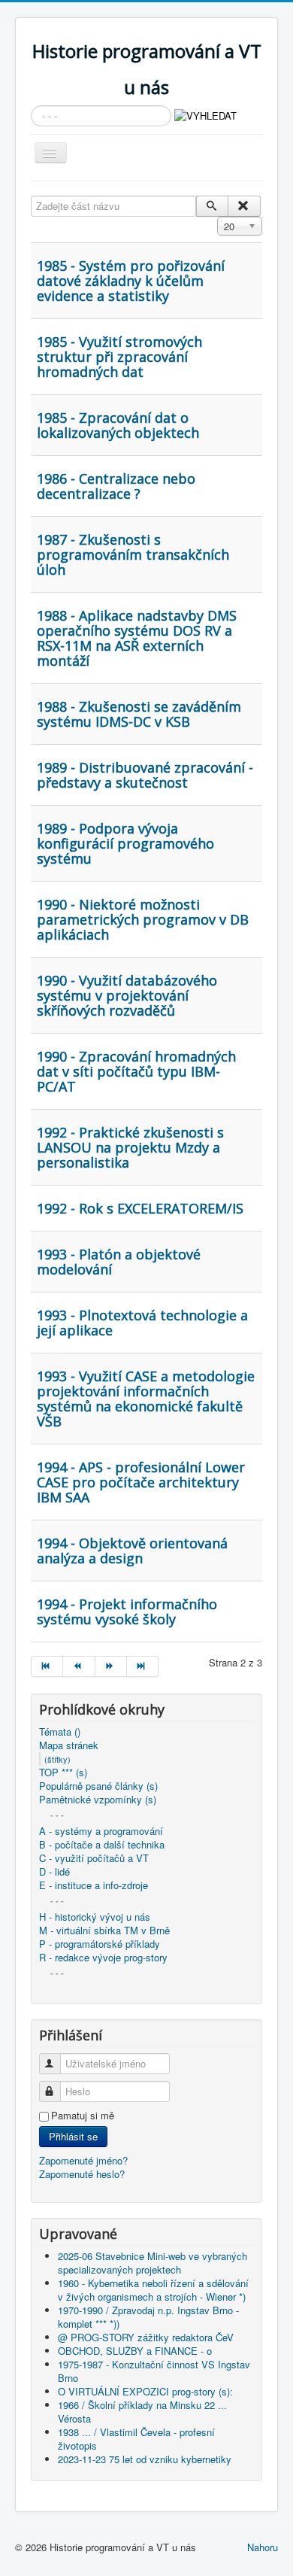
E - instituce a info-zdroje (94, 1885)
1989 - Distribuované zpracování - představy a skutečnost (145, 775)
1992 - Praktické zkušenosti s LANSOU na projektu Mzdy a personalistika (130, 1147)
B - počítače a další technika (102, 1845)
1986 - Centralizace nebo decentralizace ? (116, 486)
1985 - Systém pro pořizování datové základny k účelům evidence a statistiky (131, 281)
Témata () (60, 1732)
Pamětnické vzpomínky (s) (98, 1800)
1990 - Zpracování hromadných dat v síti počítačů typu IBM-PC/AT (136, 1071)
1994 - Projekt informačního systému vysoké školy (127, 1612)
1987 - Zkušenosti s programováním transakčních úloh (133, 554)
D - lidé (54, 1872)
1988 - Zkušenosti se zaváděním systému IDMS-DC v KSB (139, 714)
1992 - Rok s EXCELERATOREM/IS (140, 1208)
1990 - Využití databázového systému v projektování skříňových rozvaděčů (127, 995)
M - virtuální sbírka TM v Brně (104, 1930)
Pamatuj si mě (83, 2116)
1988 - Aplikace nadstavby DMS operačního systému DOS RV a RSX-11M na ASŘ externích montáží (137, 638)
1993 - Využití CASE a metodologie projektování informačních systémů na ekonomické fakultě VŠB (146, 1399)
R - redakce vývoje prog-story (103, 1958)
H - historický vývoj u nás (95, 1917)
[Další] (111, 1666)
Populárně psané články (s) (98, 1786)
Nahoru (263, 2547)
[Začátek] (47, 1666)
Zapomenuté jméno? (83, 2160)
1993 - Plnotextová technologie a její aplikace (142, 1323)
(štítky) (57, 1759)
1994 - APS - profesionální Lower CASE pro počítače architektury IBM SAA (141, 1482)
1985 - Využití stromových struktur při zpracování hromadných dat (119, 357)
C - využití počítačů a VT (94, 1858)
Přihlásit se (73, 2136)
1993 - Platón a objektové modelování (119, 1262)
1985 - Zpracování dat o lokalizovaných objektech (118, 425)
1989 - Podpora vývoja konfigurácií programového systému (125, 843)
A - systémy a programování (101, 1831)
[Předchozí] (79, 1666)
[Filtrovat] (212, 206)
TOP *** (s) (63, 1773)
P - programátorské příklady (100, 1944)
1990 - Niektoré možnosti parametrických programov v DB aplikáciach (143, 919)
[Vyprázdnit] (244, 206)
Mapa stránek (69, 1745)
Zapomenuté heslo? (82, 2174)
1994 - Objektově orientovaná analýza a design (132, 1551)
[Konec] (143, 1666)
